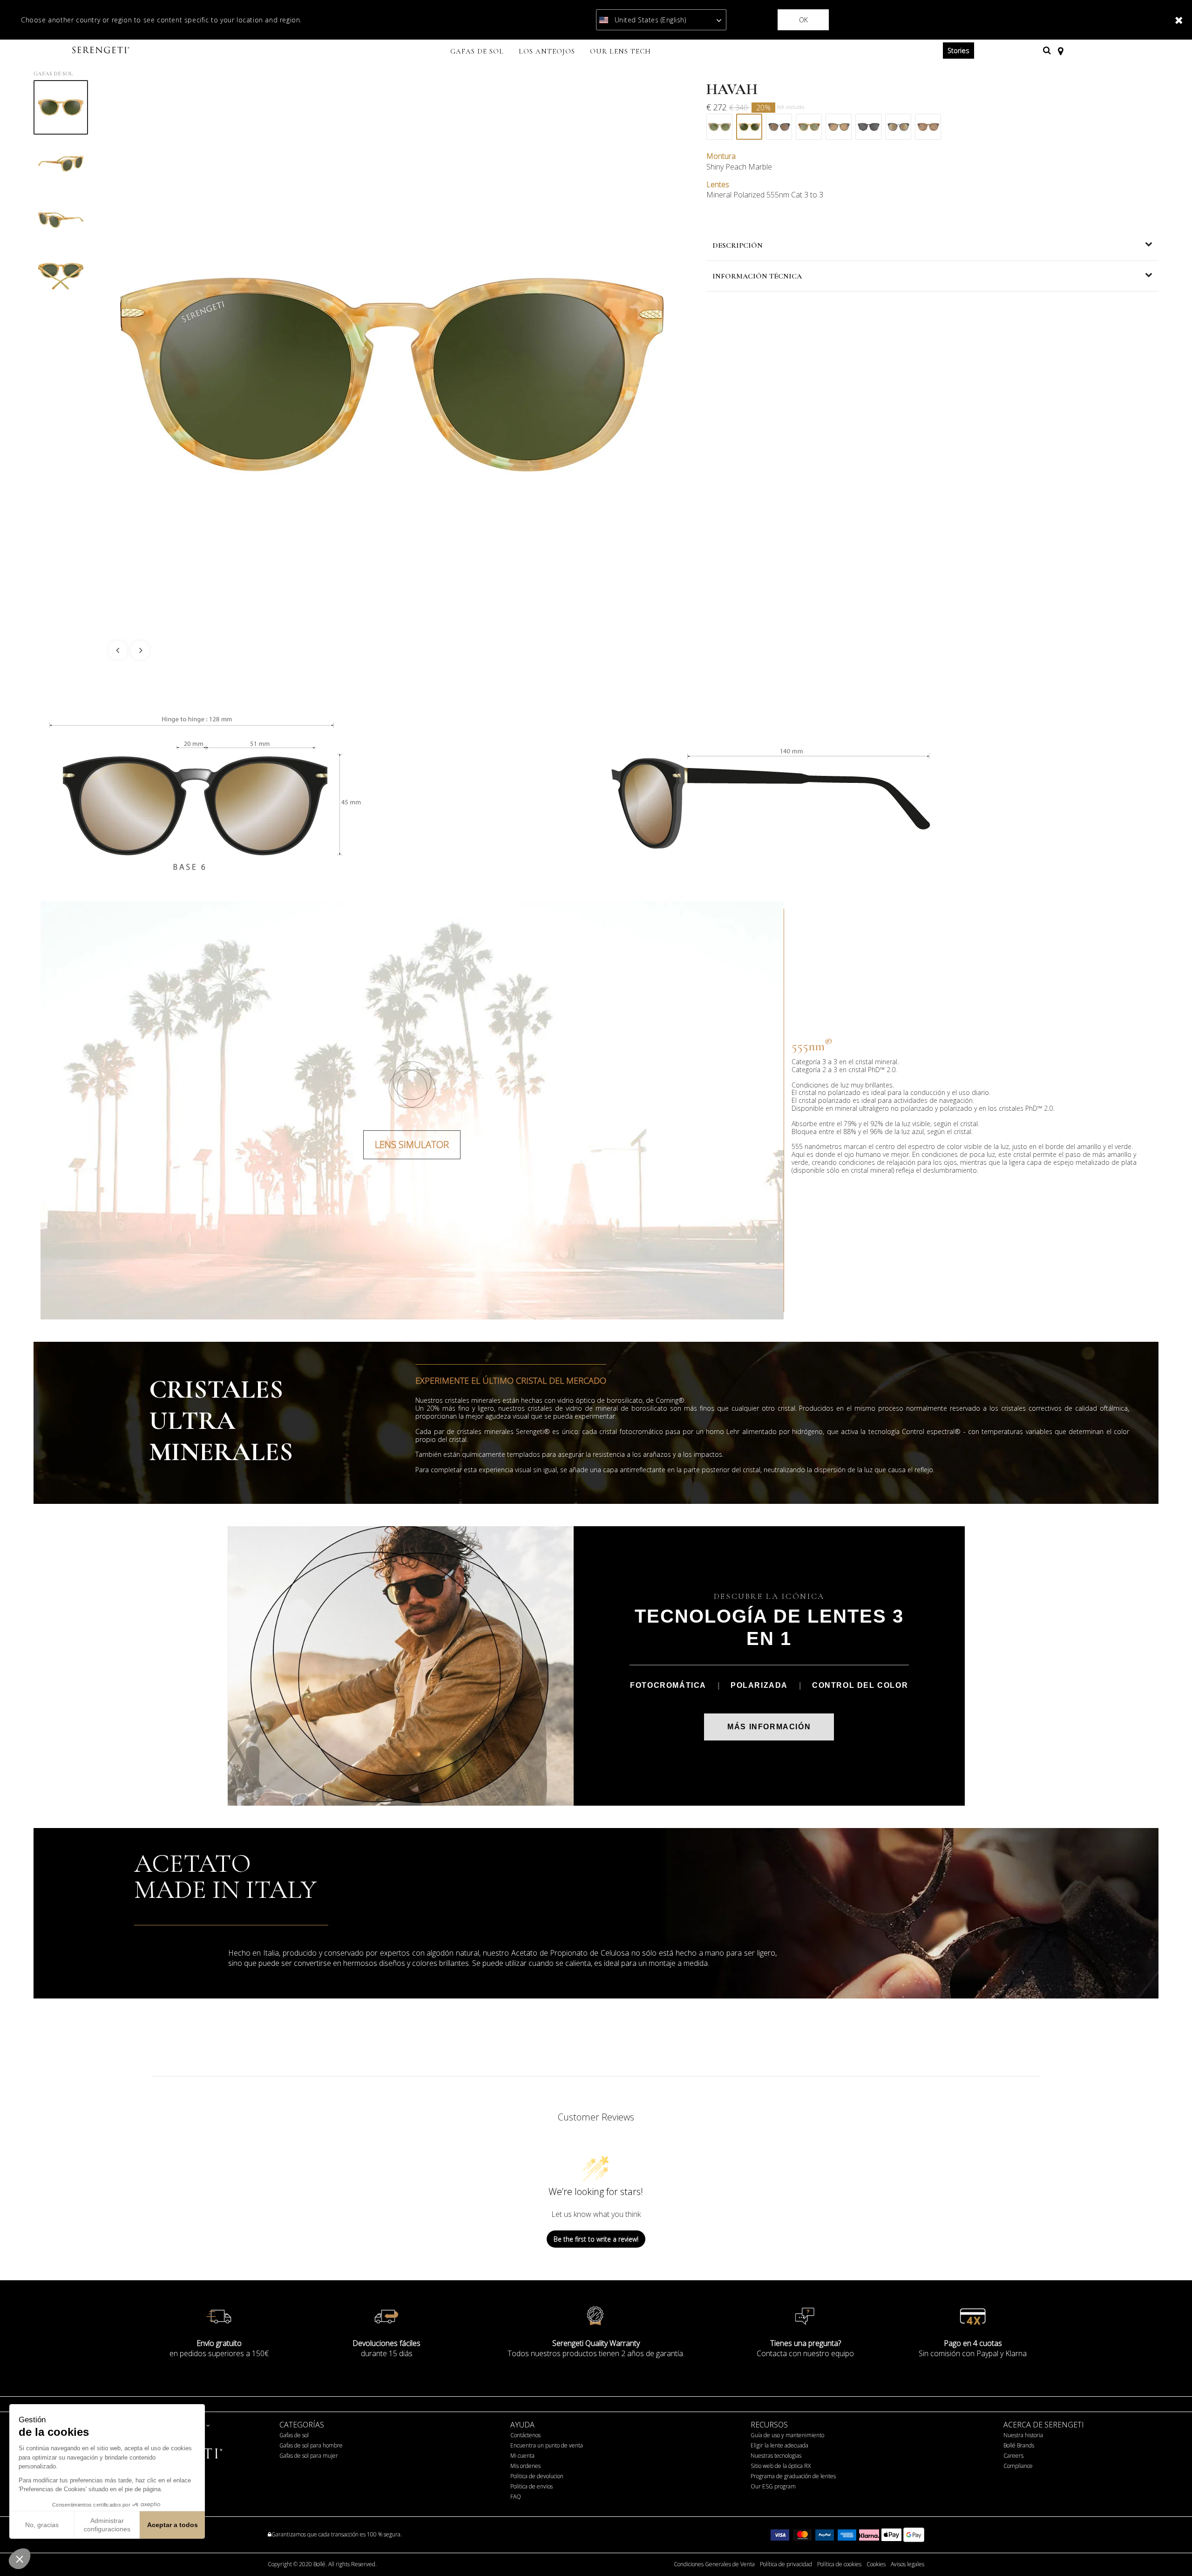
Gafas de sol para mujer (309, 2456)
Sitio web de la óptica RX (781, 2466)
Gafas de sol (294, 2435)
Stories (958, 51)
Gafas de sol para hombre (311, 2445)
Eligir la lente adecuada (779, 2445)
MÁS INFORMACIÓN (769, 1727)
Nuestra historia (1023, 2435)
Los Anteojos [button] (547, 51)
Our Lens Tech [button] (620, 51)
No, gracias (42, 2525)
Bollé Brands (1019, 2445)
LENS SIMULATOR (412, 1145)
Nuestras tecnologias (776, 2456)
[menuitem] (477, 52)
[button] (20, 2559)
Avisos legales (908, 2564)
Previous (118, 650)
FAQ (516, 2497)
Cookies (876, 2564)
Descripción (738, 245)
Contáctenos (525, 2435)
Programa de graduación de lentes (793, 2476)
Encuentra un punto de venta (547, 2445)
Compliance (1018, 2466)
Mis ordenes (525, 2466)
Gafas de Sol (53, 74)
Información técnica (757, 276)
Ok (803, 20)
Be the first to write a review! (596, 2239)
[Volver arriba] (1171, 2552)
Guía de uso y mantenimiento (787, 2435)
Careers (1013, 2456)
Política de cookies (839, 2564)
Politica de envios (532, 2486)
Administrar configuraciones (107, 2525)
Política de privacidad (786, 2564)
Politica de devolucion (537, 2476)
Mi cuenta (522, 2456)
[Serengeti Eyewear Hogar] (102, 51)
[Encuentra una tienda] (1060, 50)
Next (140, 650)
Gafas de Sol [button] (477, 51)
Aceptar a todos (173, 2525)
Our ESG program (773, 2486)
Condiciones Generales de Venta (714, 2564)
